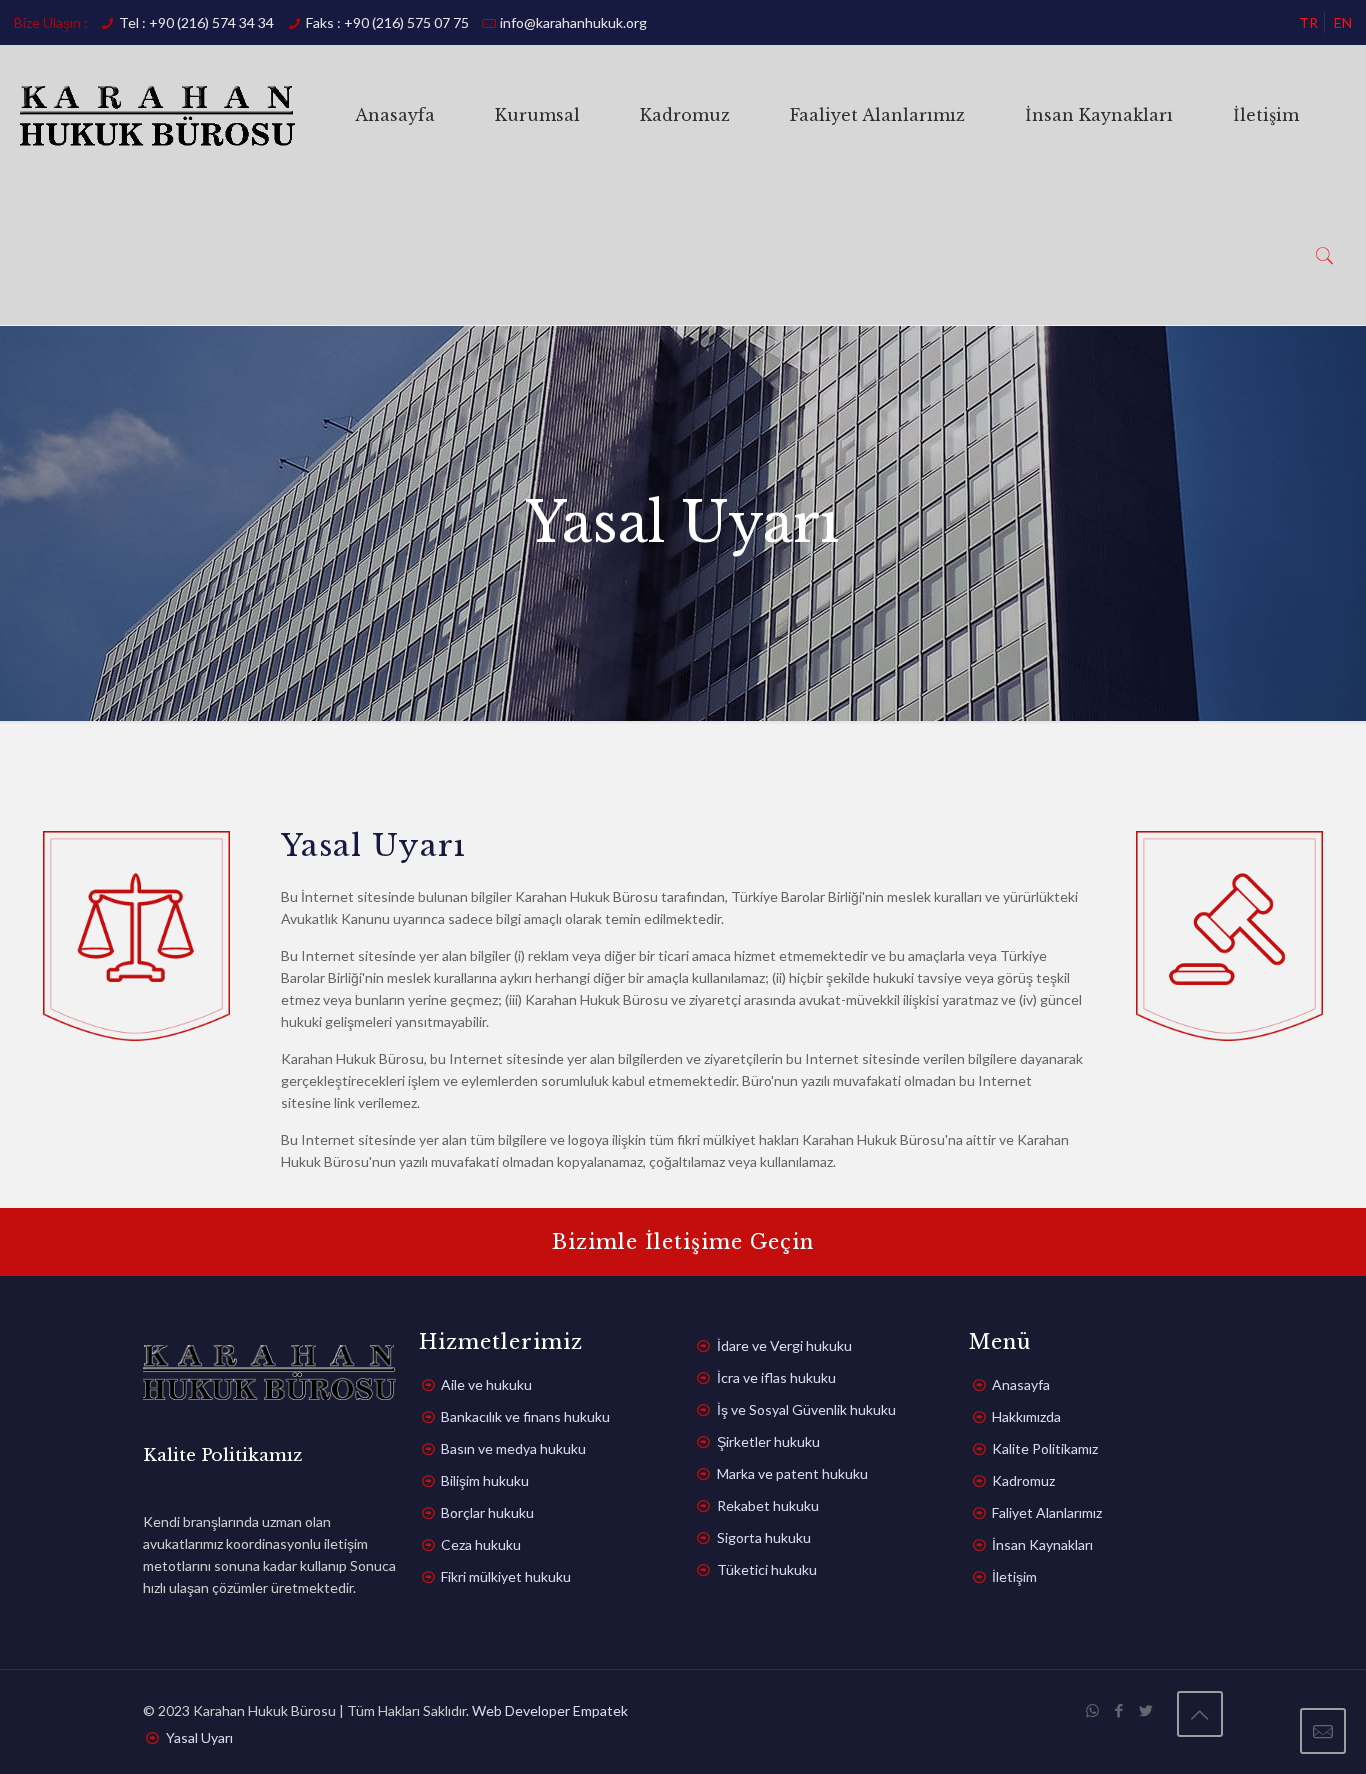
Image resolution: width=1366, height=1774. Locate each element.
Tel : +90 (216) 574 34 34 (196, 22)
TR (1308, 22)
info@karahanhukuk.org (573, 22)
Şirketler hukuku (768, 1441)
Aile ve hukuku (486, 1384)
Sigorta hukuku (764, 1537)
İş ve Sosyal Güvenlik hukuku (806, 1409)
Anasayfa (1021, 1384)
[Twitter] (1146, 1710)
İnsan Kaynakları (1042, 1544)
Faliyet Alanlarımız (1047, 1512)
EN (1343, 22)
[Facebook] (1119, 1710)
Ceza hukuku (481, 1544)
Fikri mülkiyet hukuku (506, 1576)
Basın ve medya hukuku (513, 1448)
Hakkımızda (1026, 1416)
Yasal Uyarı (199, 1737)
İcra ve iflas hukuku (776, 1377)
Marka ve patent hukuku (792, 1473)
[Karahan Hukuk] (157, 115)
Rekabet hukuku (768, 1505)
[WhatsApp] (1092, 1710)
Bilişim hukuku (485, 1480)
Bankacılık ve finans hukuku (525, 1416)
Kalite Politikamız (1045, 1448)
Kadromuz (1023, 1480)
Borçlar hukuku (487, 1512)
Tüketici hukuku (767, 1569)
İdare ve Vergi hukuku (784, 1345)
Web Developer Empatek (550, 1710)
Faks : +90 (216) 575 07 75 (387, 22)
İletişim (1014, 1576)
